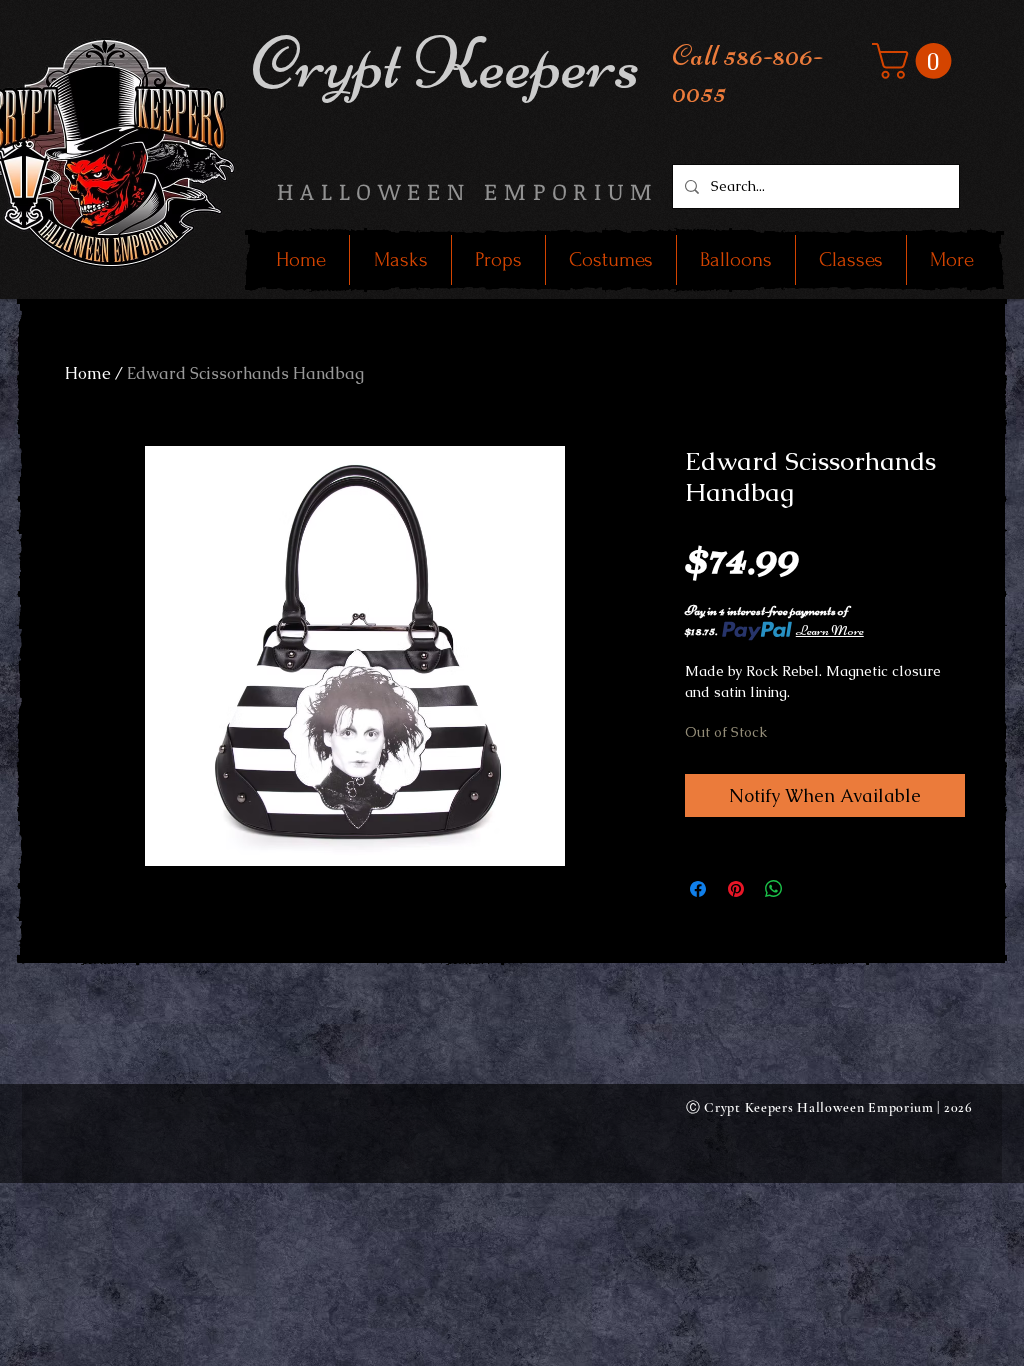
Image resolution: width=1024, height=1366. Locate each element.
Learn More (830, 630)
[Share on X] (812, 889)
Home (88, 373)
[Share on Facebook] (698, 889)
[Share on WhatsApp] (774, 889)
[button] (916, 61)
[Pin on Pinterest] (736, 889)
